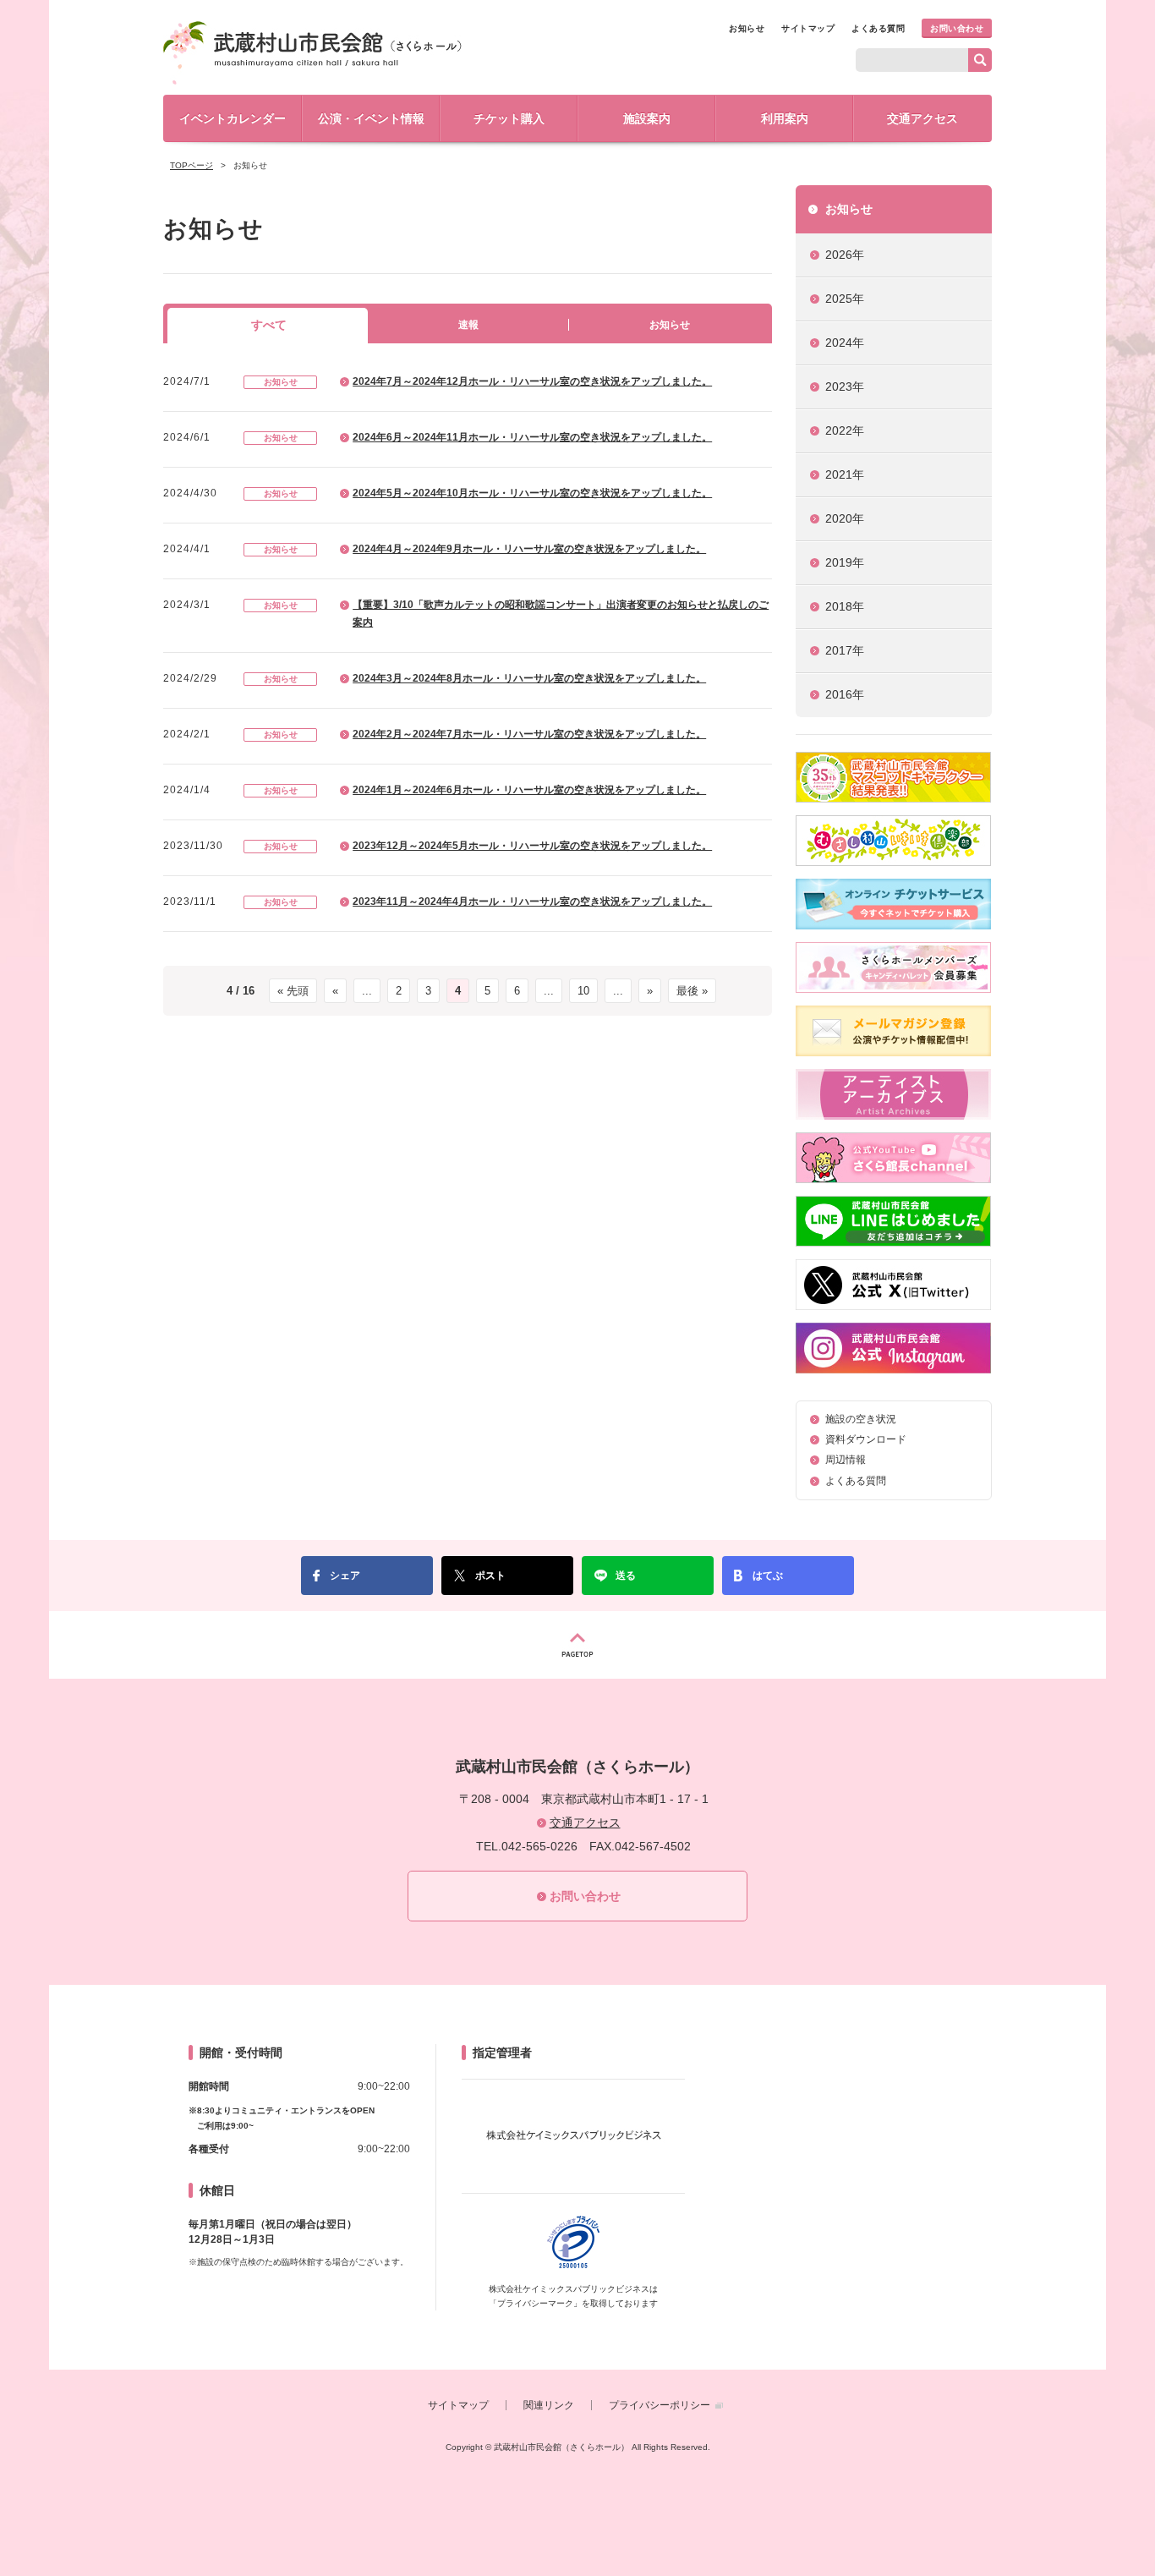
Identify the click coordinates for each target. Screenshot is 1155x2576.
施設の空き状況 (861, 1419)
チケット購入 (509, 118)
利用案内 (785, 118)
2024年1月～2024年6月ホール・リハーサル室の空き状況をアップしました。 (529, 790)
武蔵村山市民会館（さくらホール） (312, 53)
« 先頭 (293, 991)
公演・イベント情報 (371, 118)
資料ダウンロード (866, 1439)
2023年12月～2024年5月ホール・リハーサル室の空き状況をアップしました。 (532, 846)
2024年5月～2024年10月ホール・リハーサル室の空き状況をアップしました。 (532, 493)
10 (583, 991)
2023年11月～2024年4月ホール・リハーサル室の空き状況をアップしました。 (532, 902)
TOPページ (192, 165)
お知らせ (747, 28)
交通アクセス (922, 118)
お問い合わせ (957, 28)
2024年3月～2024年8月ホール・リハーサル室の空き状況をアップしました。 (529, 678)
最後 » (692, 991)
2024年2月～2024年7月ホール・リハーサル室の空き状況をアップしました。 (529, 734)
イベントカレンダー (233, 118)
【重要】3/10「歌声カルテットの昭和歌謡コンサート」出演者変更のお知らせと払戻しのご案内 (561, 614)
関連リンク (549, 2405)
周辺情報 (846, 1460)
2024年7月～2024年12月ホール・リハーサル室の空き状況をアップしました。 (532, 381)
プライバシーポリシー (660, 2405)
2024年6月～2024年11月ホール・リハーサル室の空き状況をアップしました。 (532, 437)
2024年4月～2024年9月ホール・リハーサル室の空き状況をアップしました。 (529, 549)
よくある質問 (878, 28)
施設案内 (647, 118)
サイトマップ (808, 28)
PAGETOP (577, 1645)
